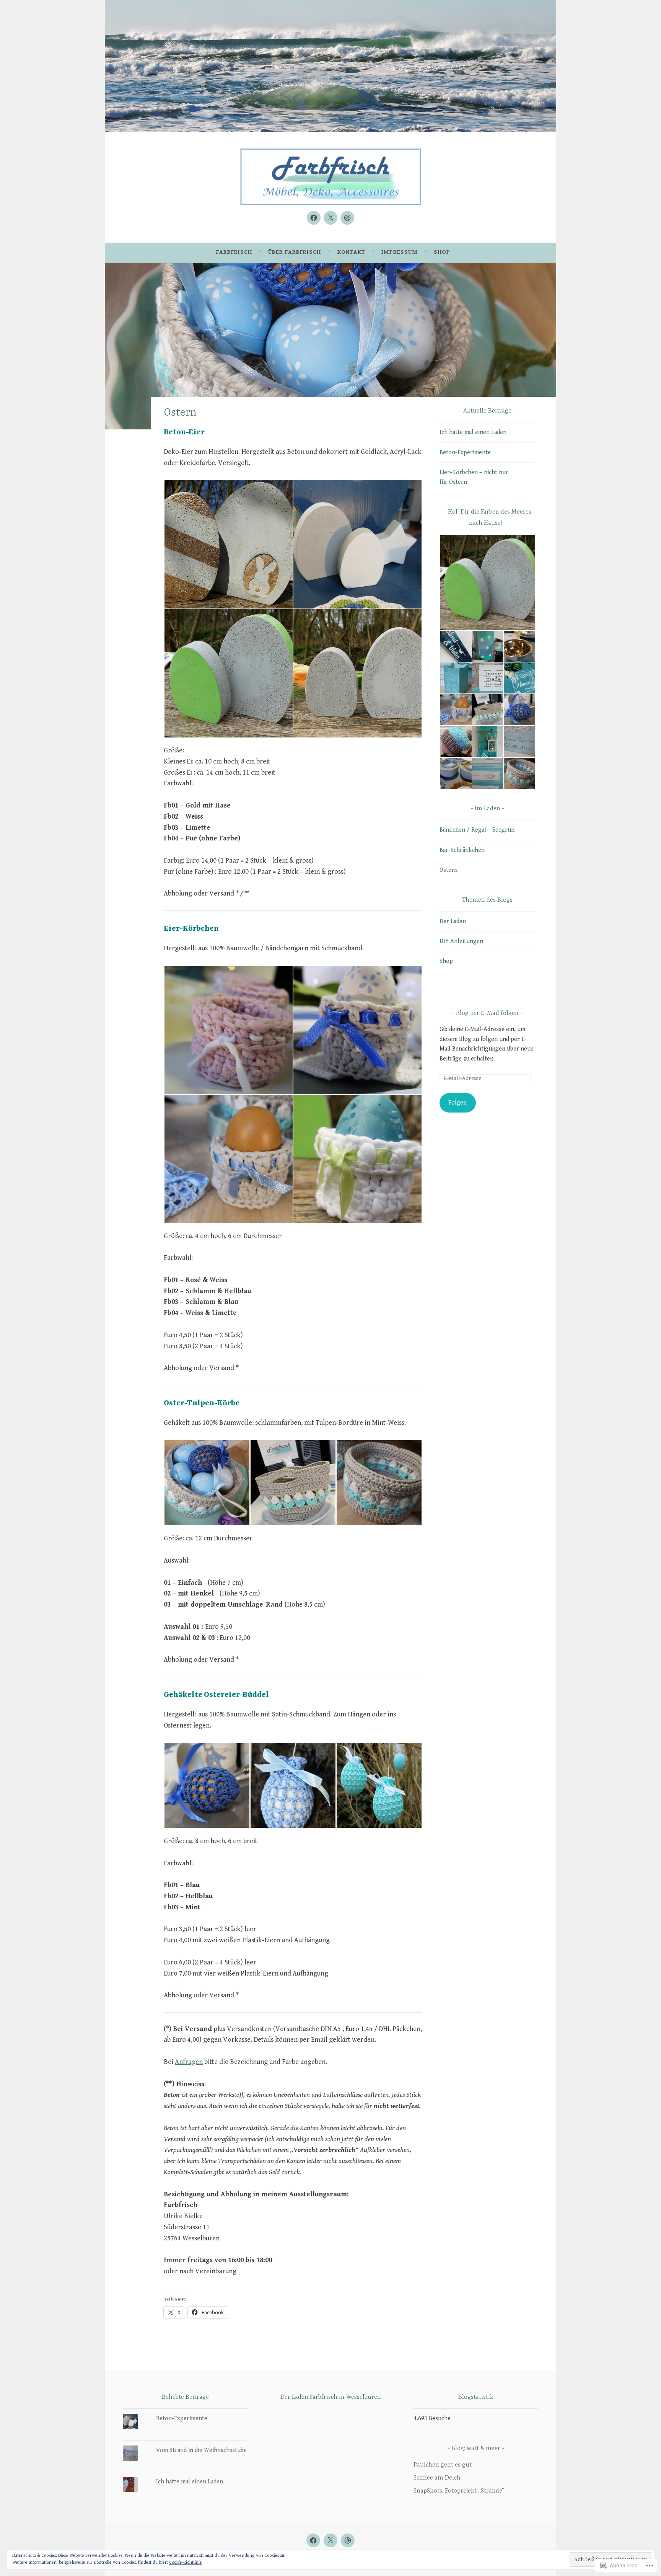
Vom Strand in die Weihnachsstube (201, 2450)
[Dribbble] (347, 218)
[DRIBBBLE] (348, 2540)
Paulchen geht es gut (443, 2465)
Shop (442, 252)
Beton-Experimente (465, 453)
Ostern (449, 870)
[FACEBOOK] (313, 2540)
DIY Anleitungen (461, 941)
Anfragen (189, 2062)
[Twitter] (330, 218)
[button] (228, 544)
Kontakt (351, 252)
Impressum (400, 252)
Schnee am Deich (437, 2478)
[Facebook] (314, 218)
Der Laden (453, 921)
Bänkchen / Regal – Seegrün (477, 830)
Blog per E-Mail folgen (487, 1013)
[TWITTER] (330, 2540)
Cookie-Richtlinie (186, 2562)
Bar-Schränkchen (462, 850)
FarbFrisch (234, 252)
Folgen (457, 1103)
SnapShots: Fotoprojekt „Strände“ (459, 2491)
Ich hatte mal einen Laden (473, 432)
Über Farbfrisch (295, 252)
